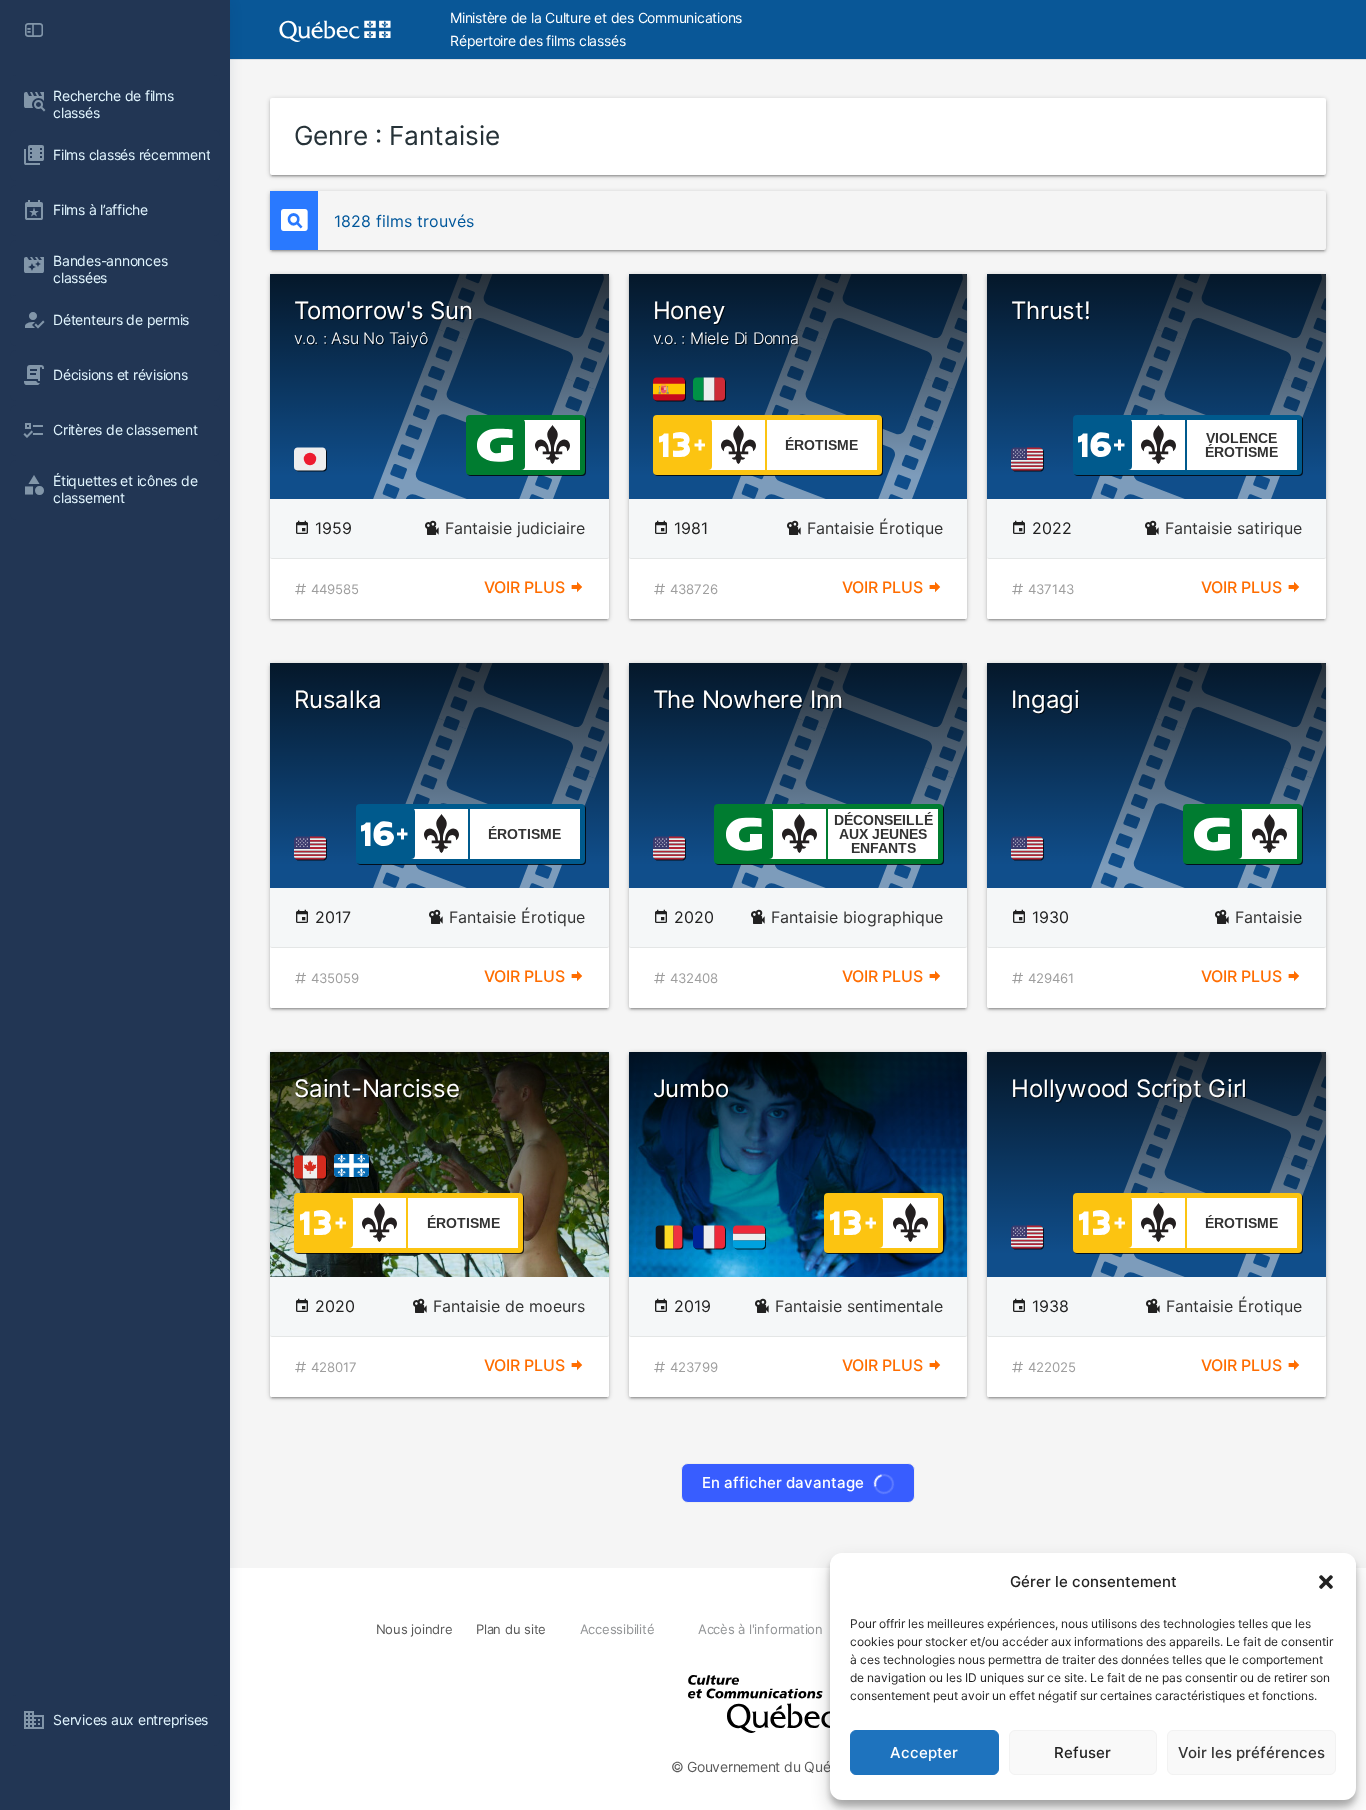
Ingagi (1045, 699)
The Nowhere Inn (748, 699)
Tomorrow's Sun (383, 322)
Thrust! (1050, 310)
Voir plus (526, 587)
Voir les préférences (1251, 1752)
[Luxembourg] (753, 1237)
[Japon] (314, 459)
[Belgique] (673, 1237)
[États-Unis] (1031, 459)
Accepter (924, 1752)
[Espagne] (673, 389)
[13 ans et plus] (682, 443)
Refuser (1082, 1752)
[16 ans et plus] (1101, 443)
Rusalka (337, 699)
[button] (1326, 1582)
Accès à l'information (760, 1629)
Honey (726, 322)
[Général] (494, 443)
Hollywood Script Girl (1129, 1088)
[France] (713, 1237)
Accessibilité (617, 1629)
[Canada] (314, 1167)
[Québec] (356, 1167)
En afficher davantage (783, 1482)
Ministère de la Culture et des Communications (596, 17)
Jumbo (691, 1088)
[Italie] (713, 389)
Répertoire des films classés (537, 40)
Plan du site (511, 1629)
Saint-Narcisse (377, 1088)
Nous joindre (414, 1629)
